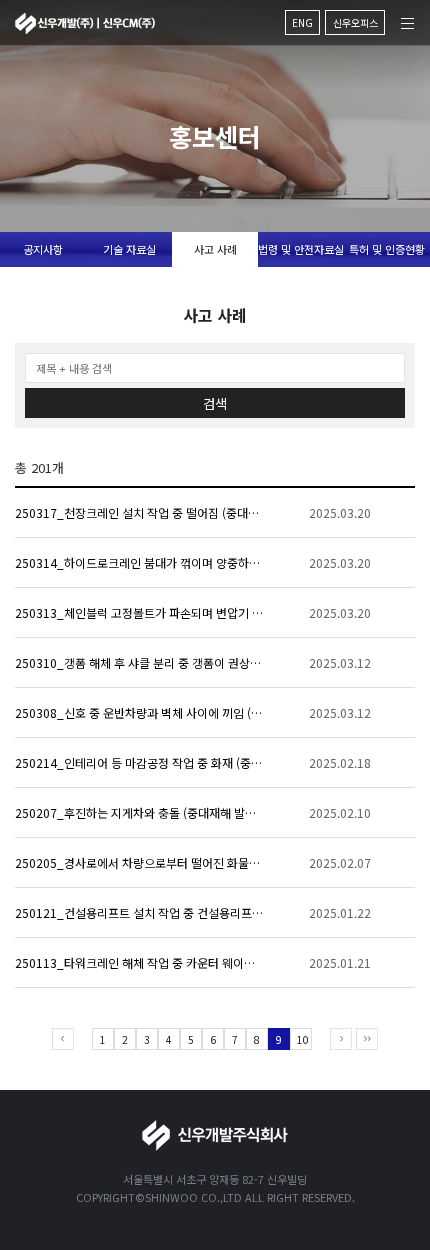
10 (303, 1039)
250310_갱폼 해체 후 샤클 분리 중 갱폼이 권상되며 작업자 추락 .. (140, 662)
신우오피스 (355, 22)
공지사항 (43, 249)
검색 (215, 403)
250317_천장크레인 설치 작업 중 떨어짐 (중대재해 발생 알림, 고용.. (140, 512)
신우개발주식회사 (85, 23)
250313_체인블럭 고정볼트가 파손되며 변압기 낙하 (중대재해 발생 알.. (140, 612)
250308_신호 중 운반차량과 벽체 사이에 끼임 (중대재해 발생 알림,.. (140, 712)
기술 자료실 (129, 249)
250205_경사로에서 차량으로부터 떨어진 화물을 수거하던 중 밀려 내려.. (140, 862)
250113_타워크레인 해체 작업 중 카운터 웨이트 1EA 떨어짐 (140, 962)
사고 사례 (215, 249)
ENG (302, 22)
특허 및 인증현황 (387, 249)
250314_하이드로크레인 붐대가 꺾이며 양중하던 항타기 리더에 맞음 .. (140, 562)
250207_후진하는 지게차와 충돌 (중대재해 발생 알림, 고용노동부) (140, 812)
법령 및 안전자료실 (301, 249)
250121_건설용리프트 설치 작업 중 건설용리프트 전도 (140, 912)
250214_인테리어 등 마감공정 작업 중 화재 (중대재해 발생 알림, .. (140, 762)
